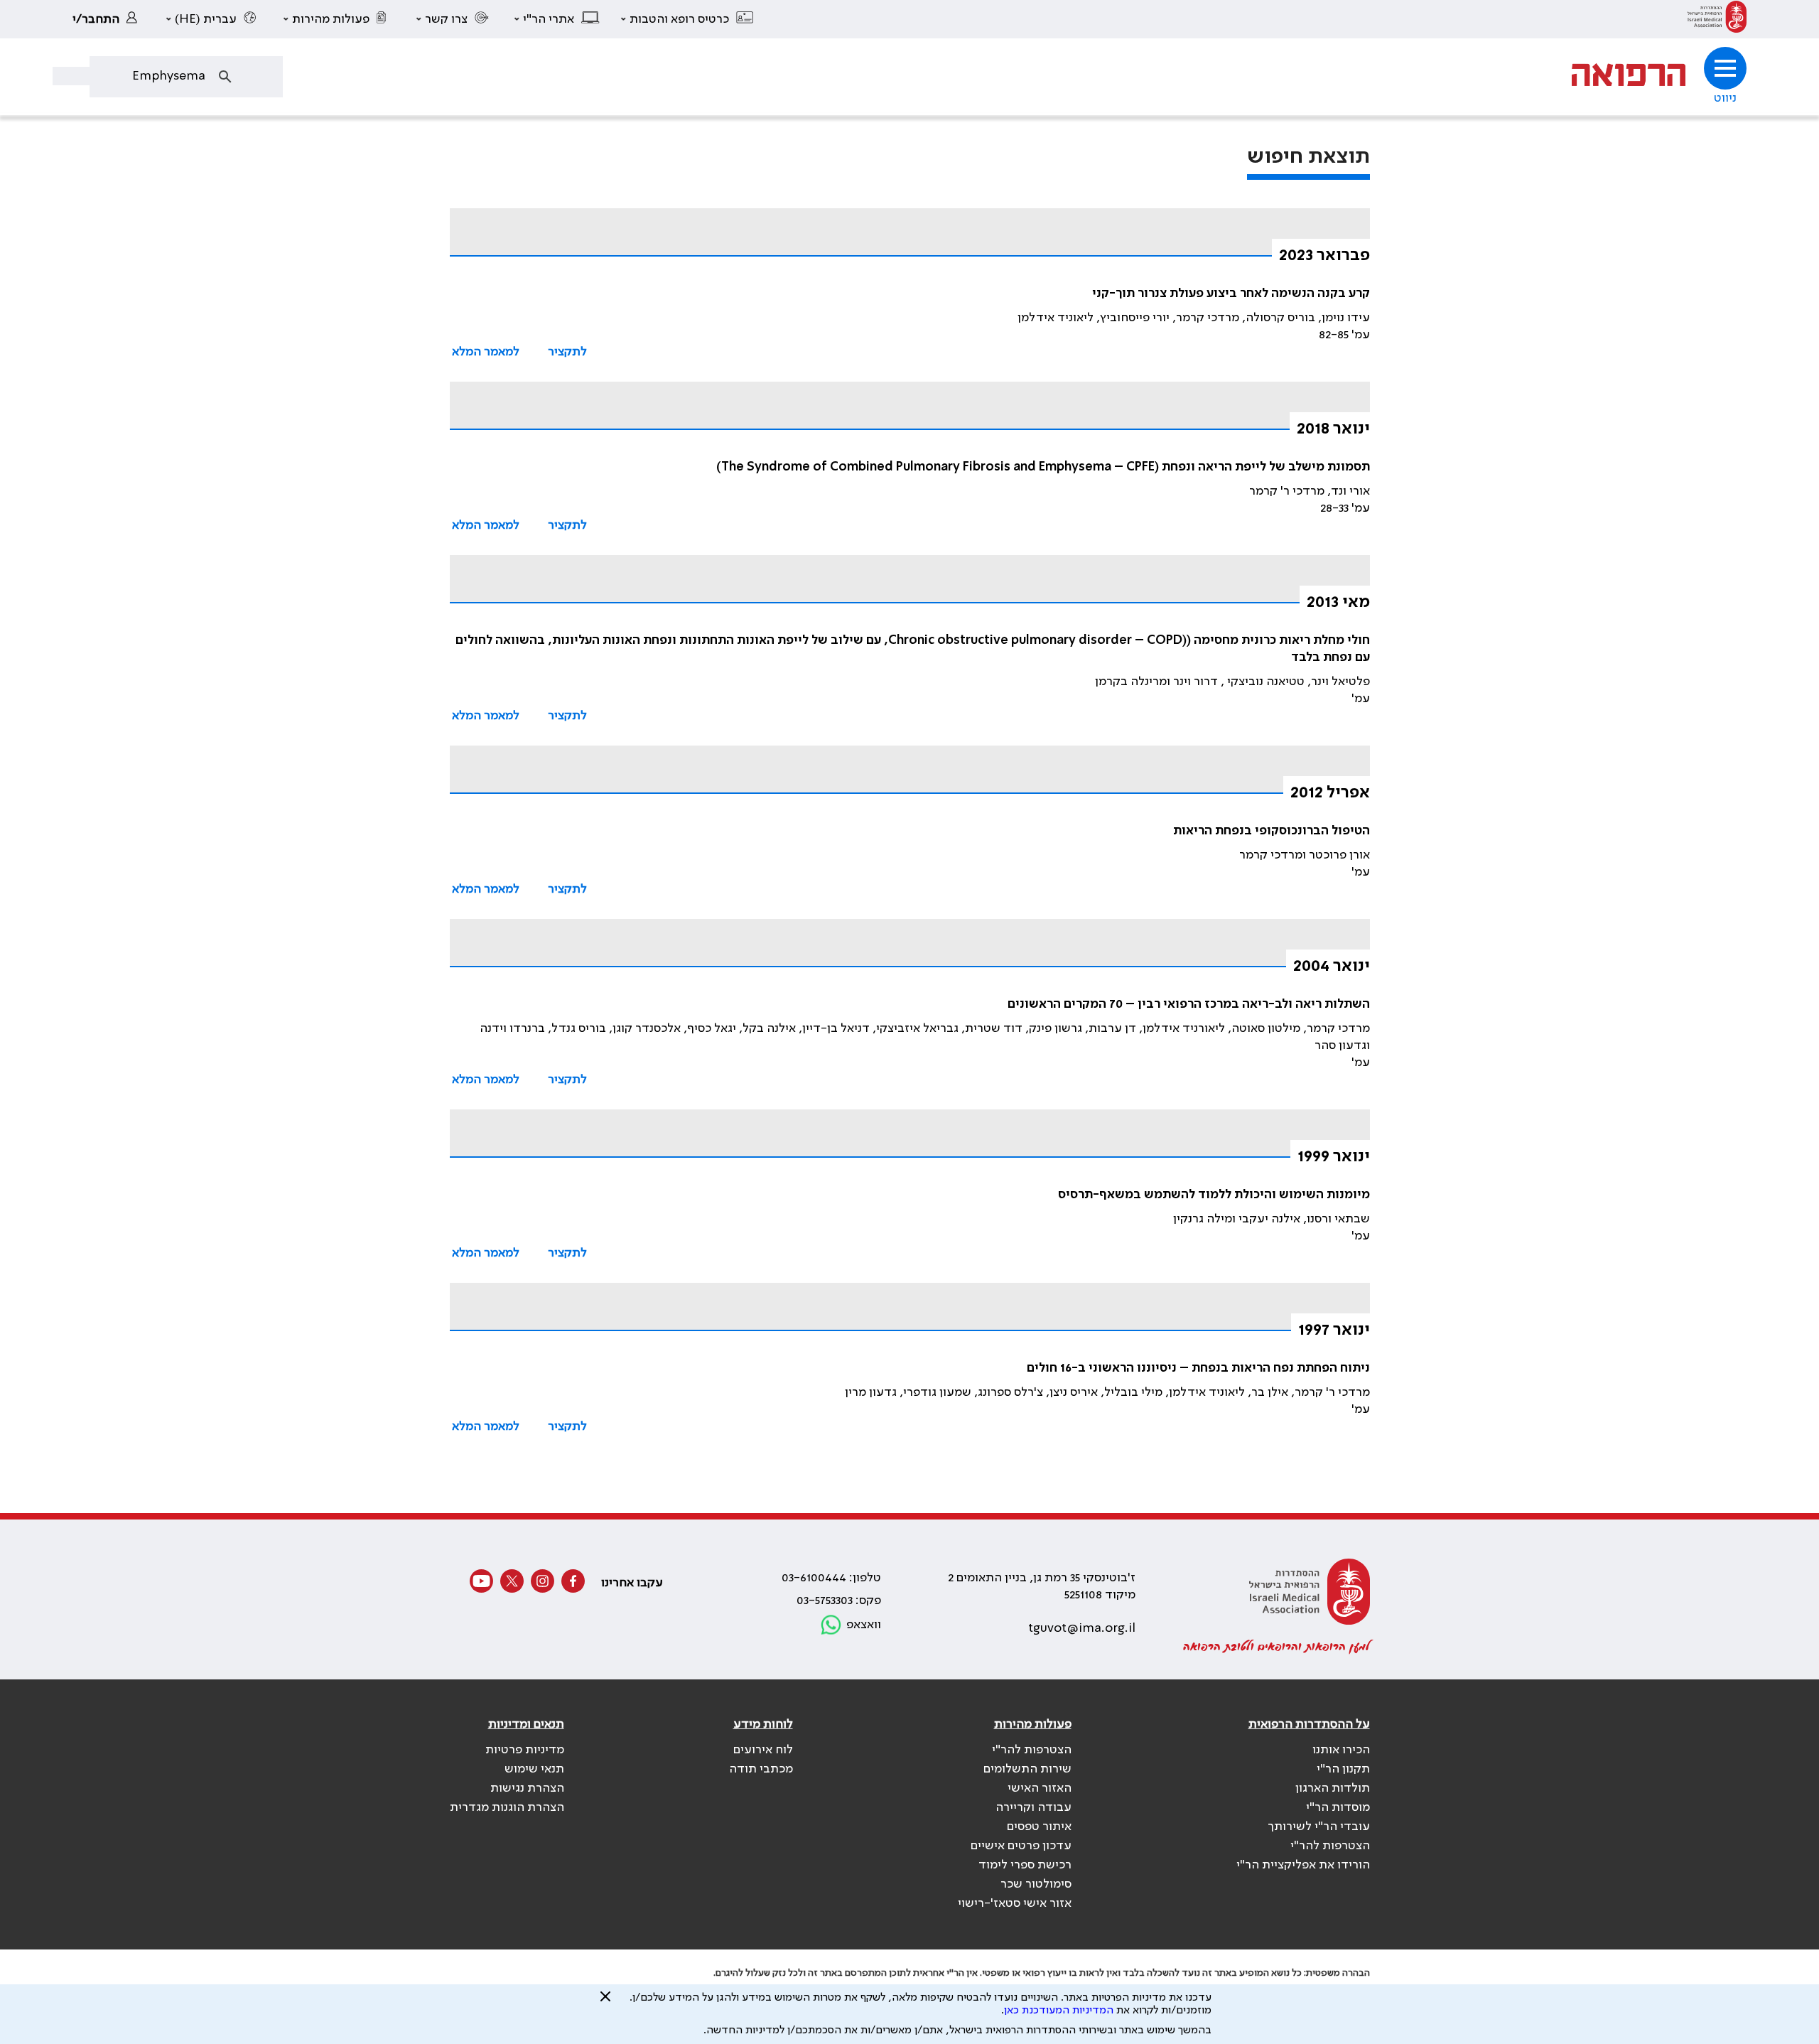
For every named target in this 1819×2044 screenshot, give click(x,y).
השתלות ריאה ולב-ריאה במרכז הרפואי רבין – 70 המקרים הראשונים (1189, 1004)
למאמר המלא (486, 352)
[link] (1717, 19)
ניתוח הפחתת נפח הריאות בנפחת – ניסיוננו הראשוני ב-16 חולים (1198, 1368)
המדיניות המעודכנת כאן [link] (1059, 2011)
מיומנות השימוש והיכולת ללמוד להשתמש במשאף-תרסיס (1214, 1195)
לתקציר (567, 352)
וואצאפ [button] (864, 1625)
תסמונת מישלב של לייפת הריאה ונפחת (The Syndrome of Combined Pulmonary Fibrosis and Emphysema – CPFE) (1043, 467)
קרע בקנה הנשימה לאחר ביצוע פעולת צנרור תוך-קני (1231, 294)
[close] (605, 2002)
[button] (688, 19)
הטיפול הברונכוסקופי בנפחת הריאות (1272, 831)
